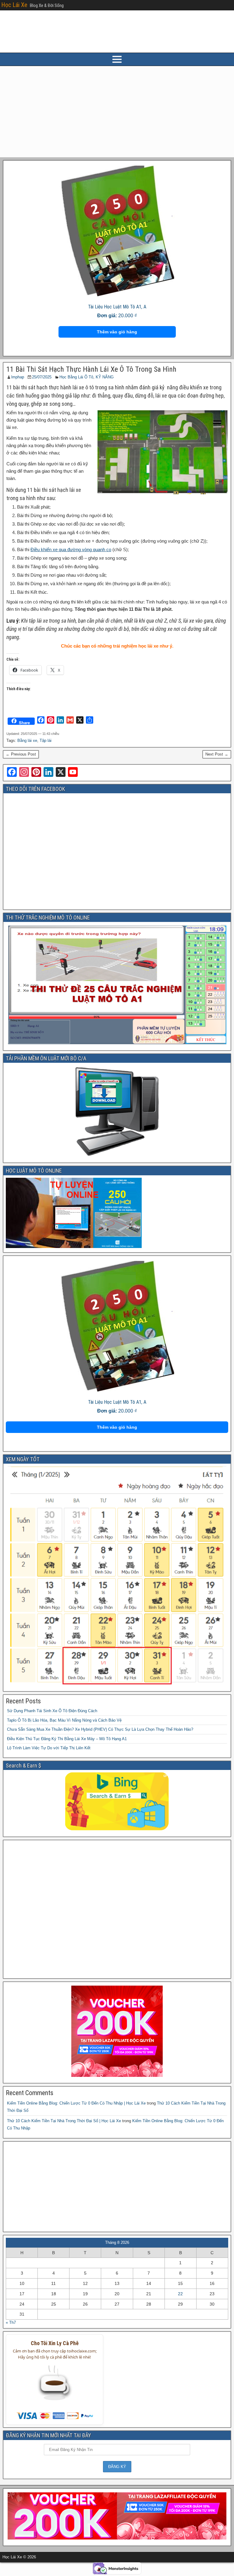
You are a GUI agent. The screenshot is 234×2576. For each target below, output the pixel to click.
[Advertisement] (117, 112)
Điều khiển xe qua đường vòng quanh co (71, 549)
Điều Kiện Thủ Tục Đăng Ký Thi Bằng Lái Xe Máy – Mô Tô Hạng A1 (67, 1739)
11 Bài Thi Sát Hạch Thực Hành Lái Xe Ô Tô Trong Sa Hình (91, 369)
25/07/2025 (42, 377)
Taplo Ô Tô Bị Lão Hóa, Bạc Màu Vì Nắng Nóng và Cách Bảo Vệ (64, 1720)
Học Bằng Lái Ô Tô (76, 377)
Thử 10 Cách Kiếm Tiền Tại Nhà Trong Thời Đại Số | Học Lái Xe (64, 2121)
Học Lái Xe (14, 5)
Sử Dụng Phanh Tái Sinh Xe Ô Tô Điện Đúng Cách (52, 1711)
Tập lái (46, 740)
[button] (55, 2387)
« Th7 (11, 2322)
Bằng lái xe (27, 740)
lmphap (18, 377)
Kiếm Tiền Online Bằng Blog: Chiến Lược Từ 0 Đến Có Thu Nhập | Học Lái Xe (76, 2103)
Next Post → (217, 754)
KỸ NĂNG (105, 377)
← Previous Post (21, 754)
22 (180, 2294)
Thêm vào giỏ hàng (117, 332)
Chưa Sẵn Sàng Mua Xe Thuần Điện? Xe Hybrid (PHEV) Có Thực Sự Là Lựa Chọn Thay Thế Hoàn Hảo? (100, 1729)
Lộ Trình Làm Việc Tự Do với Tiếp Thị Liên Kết (49, 1748)
